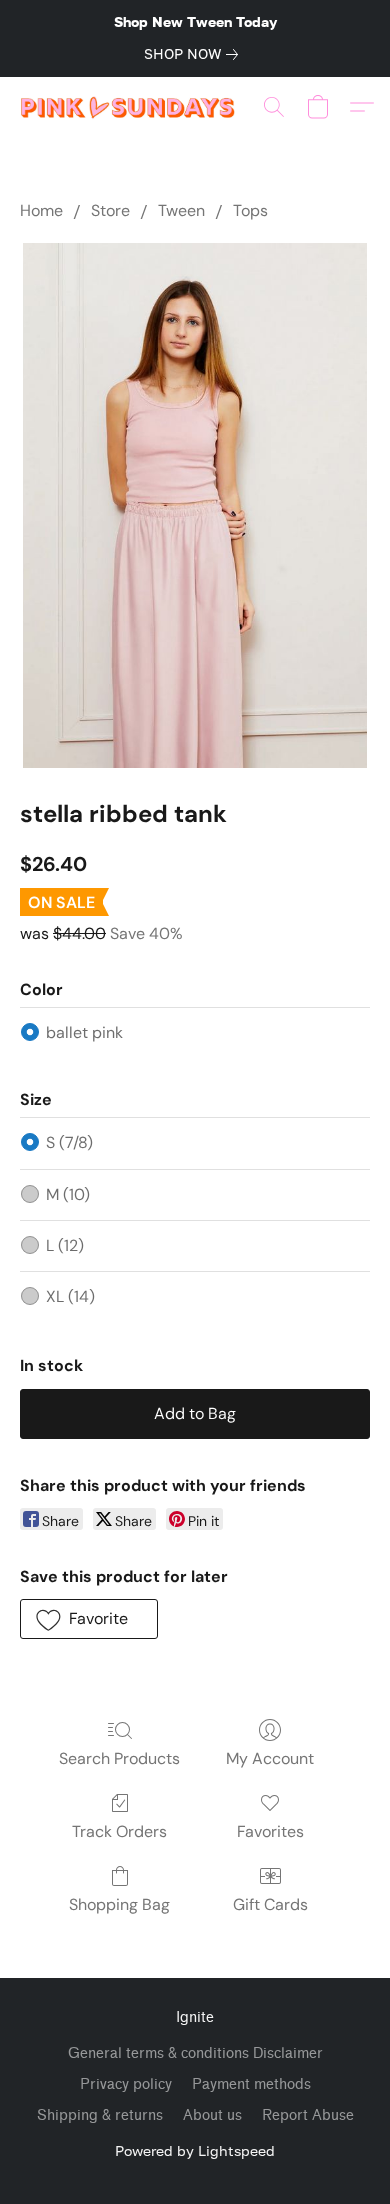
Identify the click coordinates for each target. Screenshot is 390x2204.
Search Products (119, 1758)
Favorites (270, 1831)
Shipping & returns (100, 2115)
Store (110, 210)
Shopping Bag (119, 1904)
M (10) (68, 1194)
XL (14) (70, 1296)
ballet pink (84, 1032)
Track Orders (119, 1831)
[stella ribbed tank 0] (194, 505)
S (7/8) (69, 1142)
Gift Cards (270, 1904)
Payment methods (251, 2084)
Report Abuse (308, 2115)
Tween (181, 210)
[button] (134, 107)
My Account (270, 1758)
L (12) (65, 1245)
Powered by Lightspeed (195, 2150)
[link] (195, 54)
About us (212, 2115)
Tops (250, 210)
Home (41, 210)
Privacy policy (126, 2084)
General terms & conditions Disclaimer (195, 2053)
